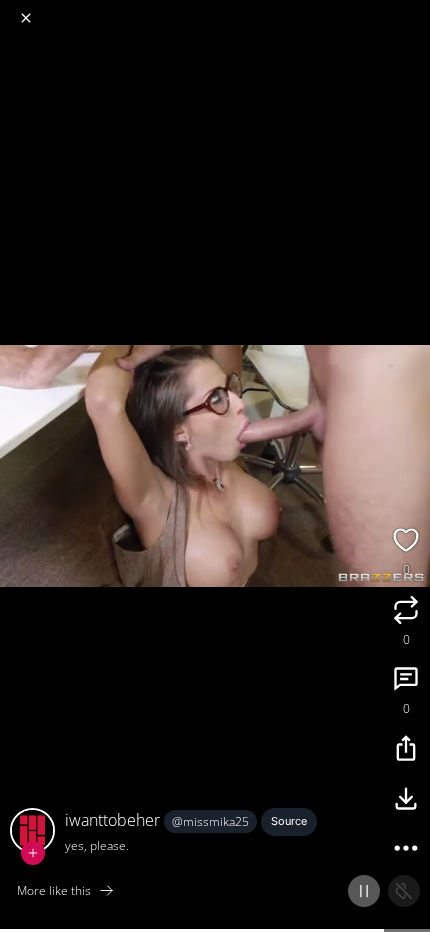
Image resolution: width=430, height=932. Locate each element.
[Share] (406, 751)
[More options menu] (412, 10)
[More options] (406, 851)
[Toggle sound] (404, 891)
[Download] (406, 801)
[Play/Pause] (364, 891)
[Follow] (33, 853)
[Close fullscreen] (26, 18)
